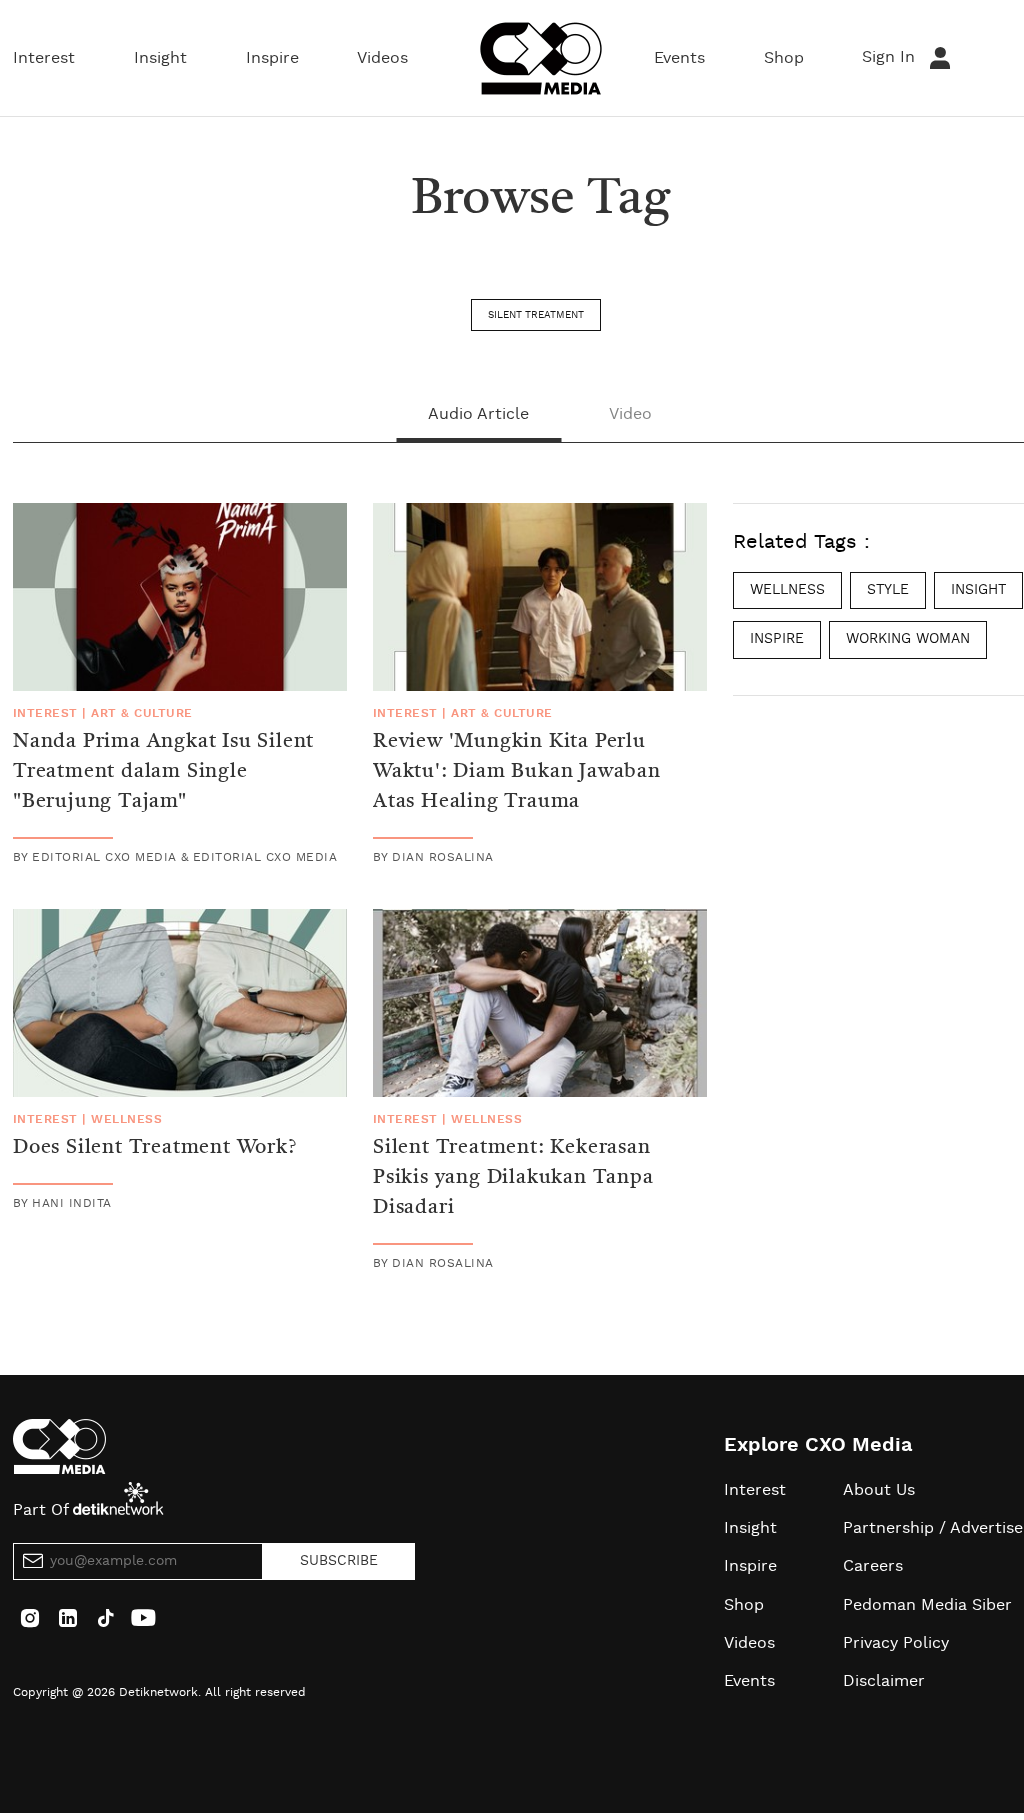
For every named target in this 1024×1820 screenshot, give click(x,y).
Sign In (891, 57)
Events (679, 58)
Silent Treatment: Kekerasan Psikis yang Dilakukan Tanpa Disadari (513, 1178)
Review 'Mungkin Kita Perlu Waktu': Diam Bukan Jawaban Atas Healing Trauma (517, 772)
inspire (777, 639)
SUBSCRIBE (339, 1561)
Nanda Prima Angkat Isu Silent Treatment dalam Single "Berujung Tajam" (163, 772)
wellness (787, 590)
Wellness (126, 1119)
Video (630, 414)
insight (978, 590)
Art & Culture (141, 713)
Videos (382, 58)
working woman (908, 639)
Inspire (272, 58)
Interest (44, 58)
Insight (160, 58)
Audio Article (478, 414)
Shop (784, 58)
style (888, 590)
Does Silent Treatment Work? (155, 1148)
